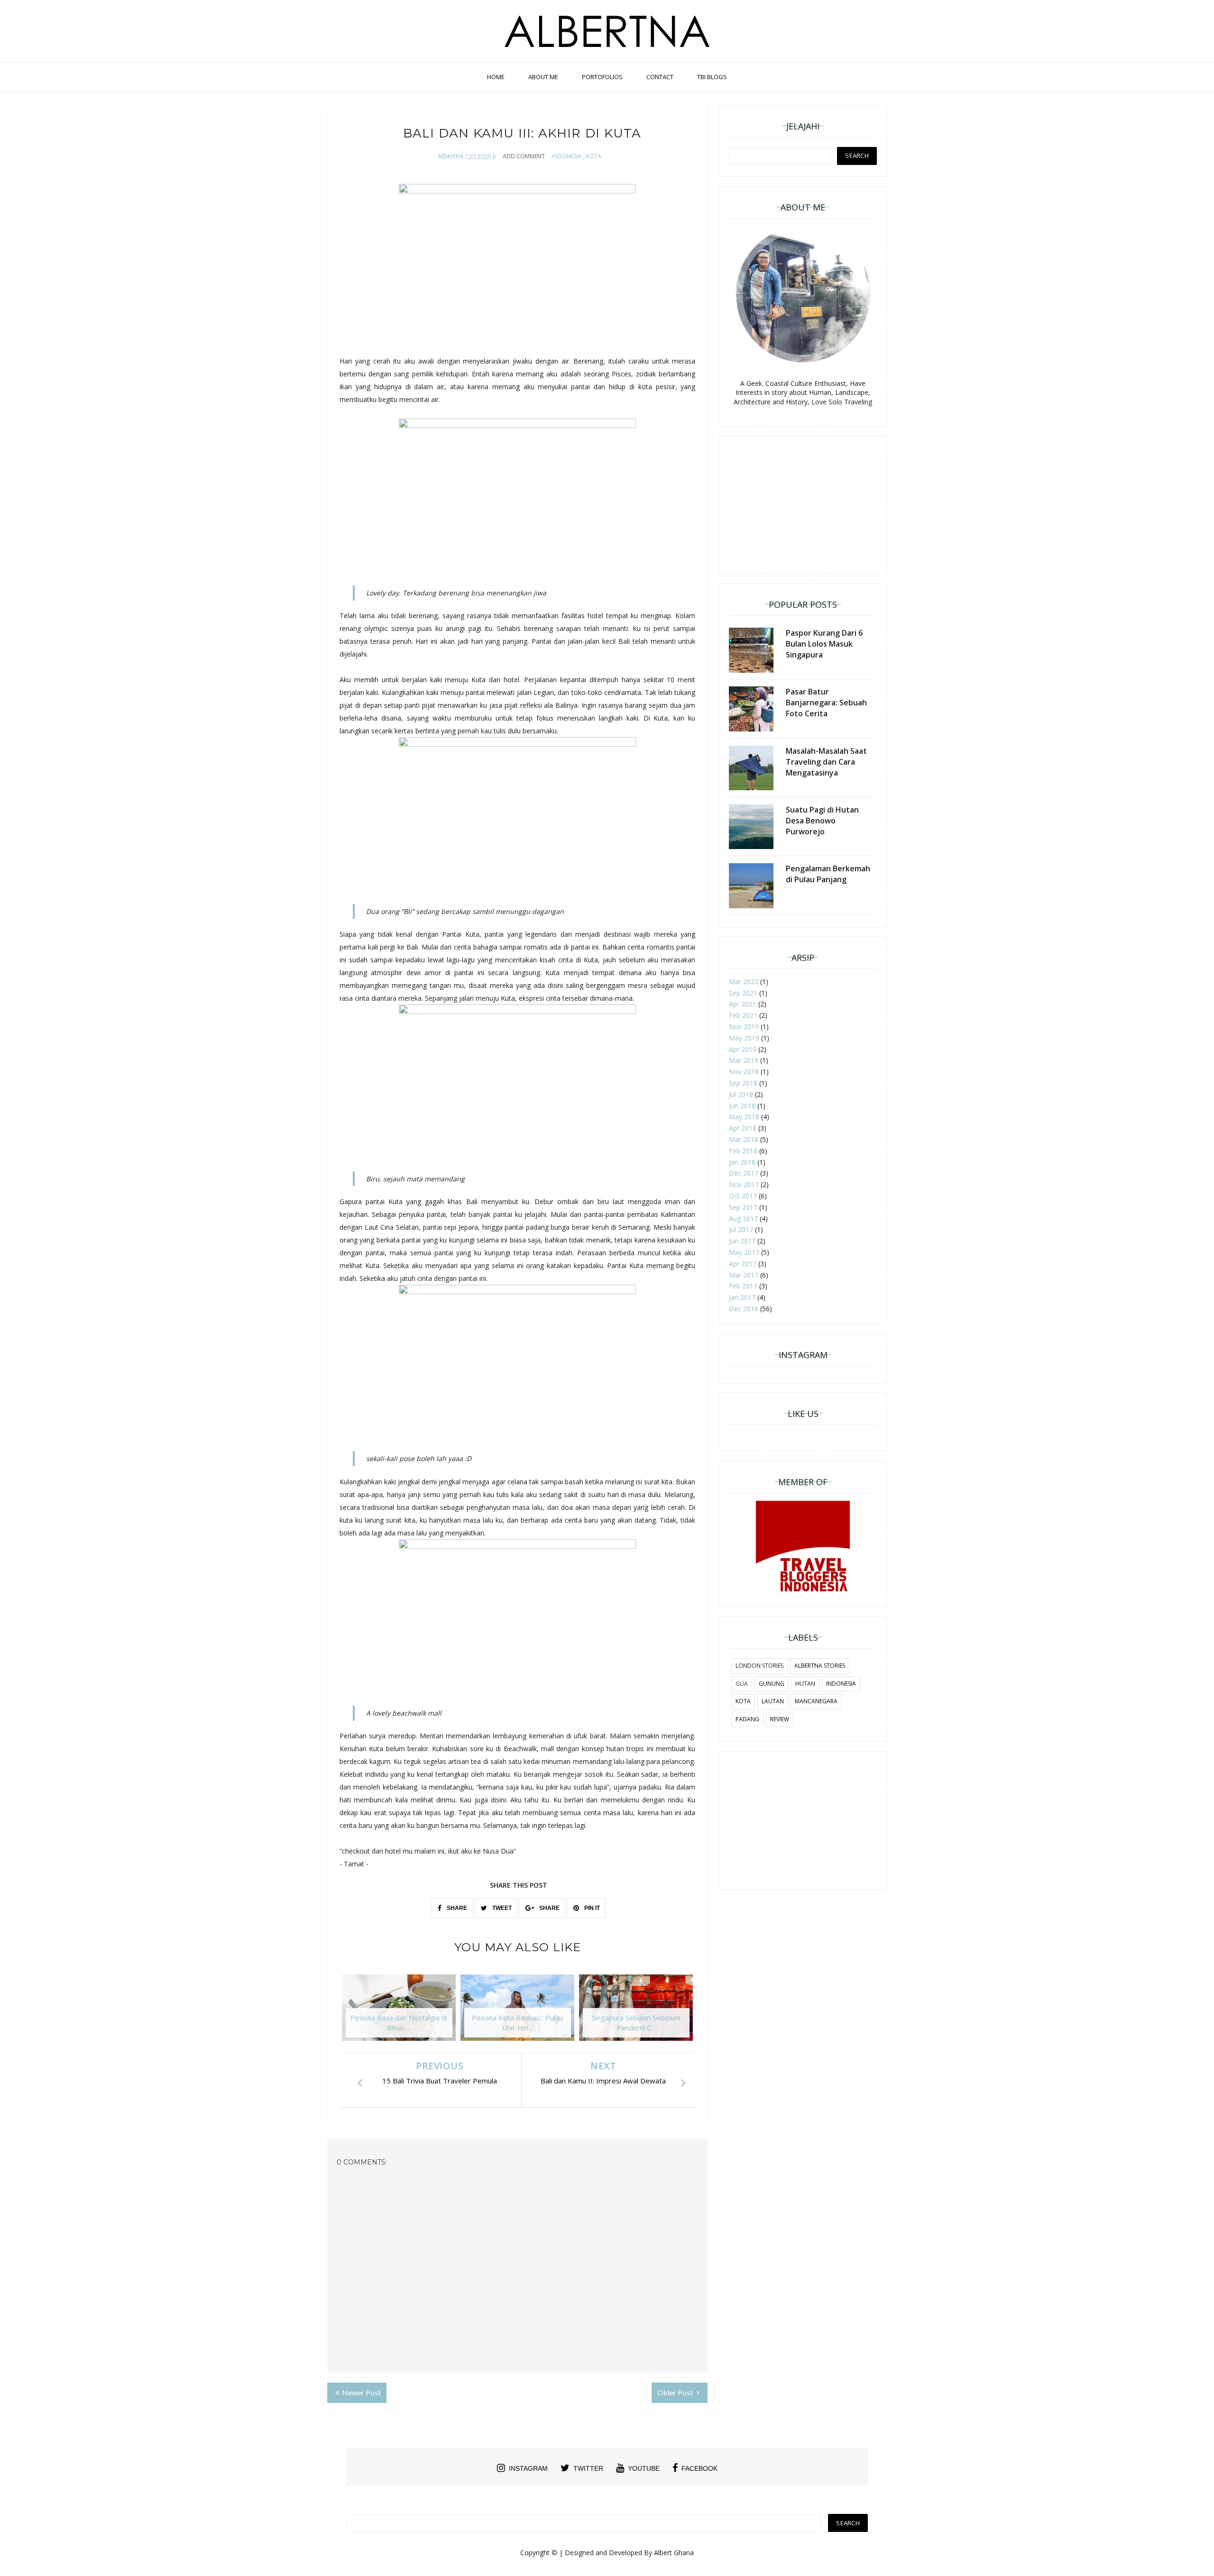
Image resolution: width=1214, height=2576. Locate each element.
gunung (772, 1684)
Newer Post (361, 2392)
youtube (644, 2468)
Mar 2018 (744, 1139)
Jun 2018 (742, 1106)
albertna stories (820, 1666)
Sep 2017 (743, 1207)
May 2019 (744, 1038)
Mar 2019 (744, 1060)
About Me (543, 77)
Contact (660, 77)
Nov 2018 (744, 1072)
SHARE (456, 1908)
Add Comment (524, 156)
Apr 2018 (743, 1128)
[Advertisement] (803, 505)
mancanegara (816, 1701)
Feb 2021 (743, 1015)
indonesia (567, 156)
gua (742, 1684)
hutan (805, 1684)
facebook (699, 2468)
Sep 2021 (743, 993)
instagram (528, 2468)
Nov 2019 (744, 1027)
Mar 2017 (744, 1275)
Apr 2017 (743, 1264)
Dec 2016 (744, 1309)
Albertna (451, 156)
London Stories (759, 1666)
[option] (399, 2012)
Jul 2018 (741, 1094)
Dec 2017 (744, 1173)
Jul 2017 (741, 1229)
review (780, 1719)
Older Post (676, 2392)
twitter (588, 2468)
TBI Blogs (712, 77)
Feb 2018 (743, 1151)
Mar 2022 (744, 982)
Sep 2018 (743, 1083)
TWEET (501, 1908)
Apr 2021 (743, 1004)
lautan (773, 1701)
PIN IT (591, 1908)
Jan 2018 (742, 1162)
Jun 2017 (742, 1241)
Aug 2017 (743, 1219)
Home (496, 77)
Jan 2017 (742, 1297)
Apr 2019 (743, 1049)
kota (594, 156)
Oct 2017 (743, 1196)
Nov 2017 (744, 1184)
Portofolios (602, 77)
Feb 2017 (743, 1286)
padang (747, 1719)
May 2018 (744, 1117)
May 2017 (744, 1252)
